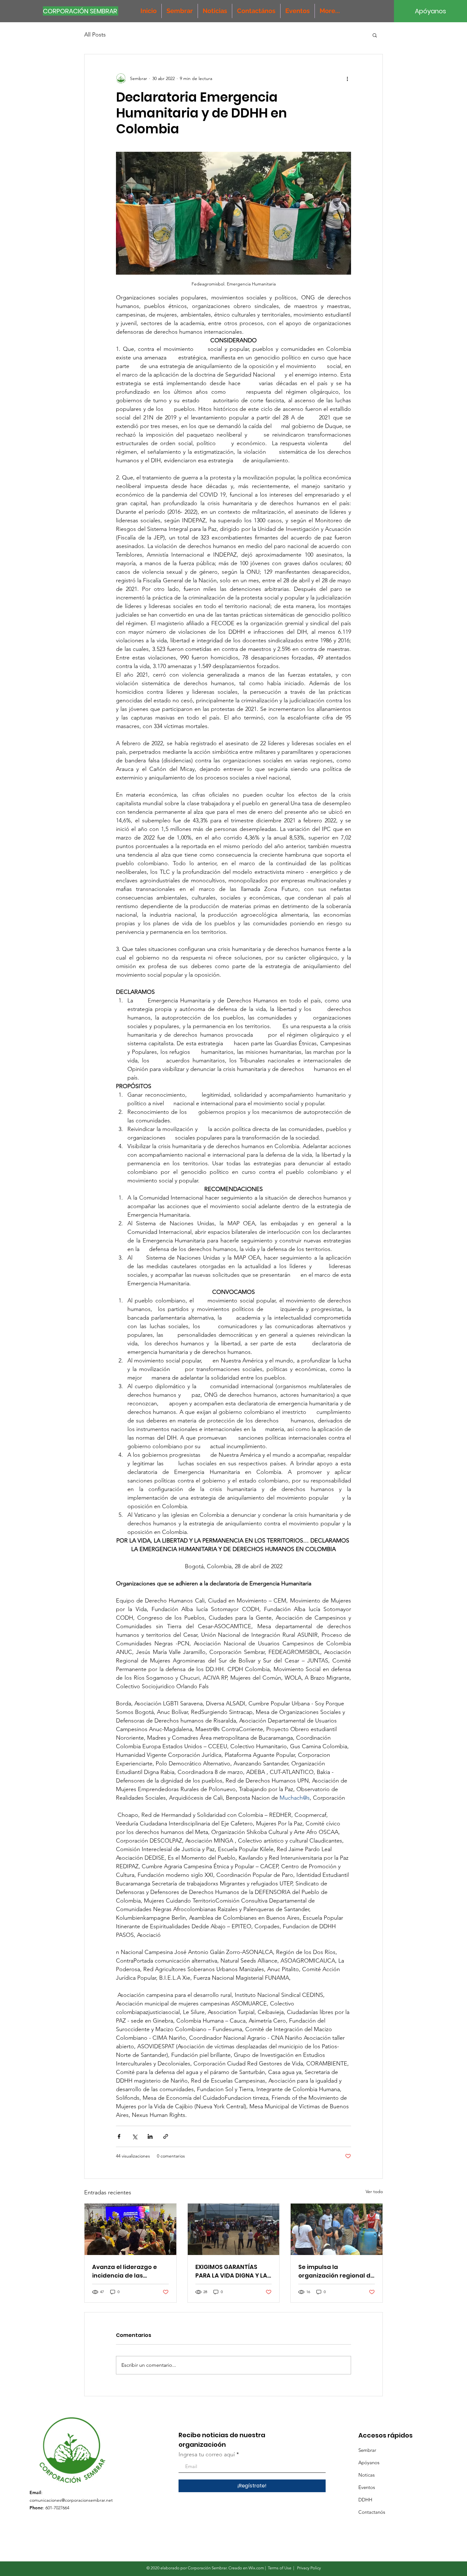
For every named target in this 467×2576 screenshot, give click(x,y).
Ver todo (374, 2191)
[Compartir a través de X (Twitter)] (135, 2136)
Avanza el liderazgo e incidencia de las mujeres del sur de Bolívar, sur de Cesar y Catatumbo (125, 2271)
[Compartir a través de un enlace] (166, 2136)
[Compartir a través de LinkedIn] (150, 2136)
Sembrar (367, 2450)
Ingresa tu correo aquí (207, 2454)
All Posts (95, 35)
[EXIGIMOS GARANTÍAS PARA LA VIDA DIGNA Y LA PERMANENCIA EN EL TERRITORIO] (234, 2229)
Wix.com (256, 2568)
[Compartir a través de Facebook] (119, 2136)
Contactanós (372, 2512)
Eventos (367, 2487)
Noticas (366, 2475)
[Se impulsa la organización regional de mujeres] (337, 2229)
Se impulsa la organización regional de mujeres (336, 2271)
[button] (375, 35)
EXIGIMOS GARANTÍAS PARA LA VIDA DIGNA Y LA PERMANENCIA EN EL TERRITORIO (231, 2271)
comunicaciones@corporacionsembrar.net (71, 2500)
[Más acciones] (347, 78)
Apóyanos (369, 2462)
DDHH (365, 2500)
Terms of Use (280, 2568)
